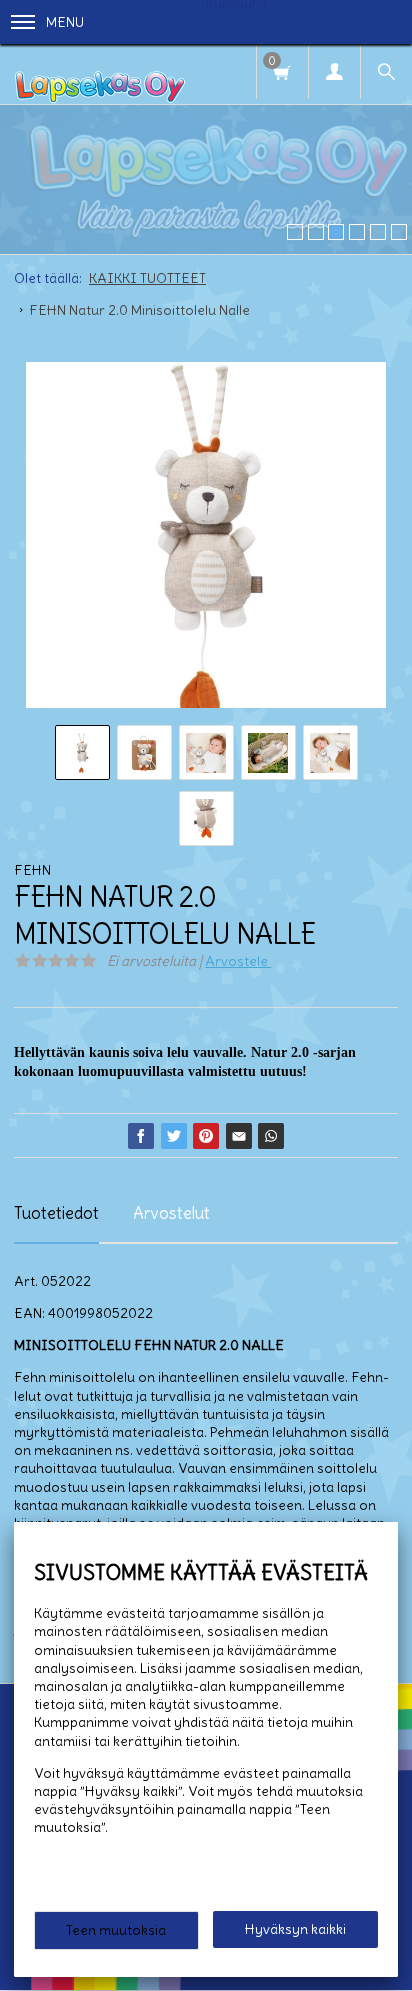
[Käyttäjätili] (334, 71)
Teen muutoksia (116, 1930)
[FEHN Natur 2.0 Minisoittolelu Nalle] (206, 542)
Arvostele (238, 961)
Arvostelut (171, 1213)
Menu (65, 22)
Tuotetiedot (56, 1213)
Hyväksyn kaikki (295, 1929)
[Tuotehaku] (386, 71)
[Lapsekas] (100, 74)
